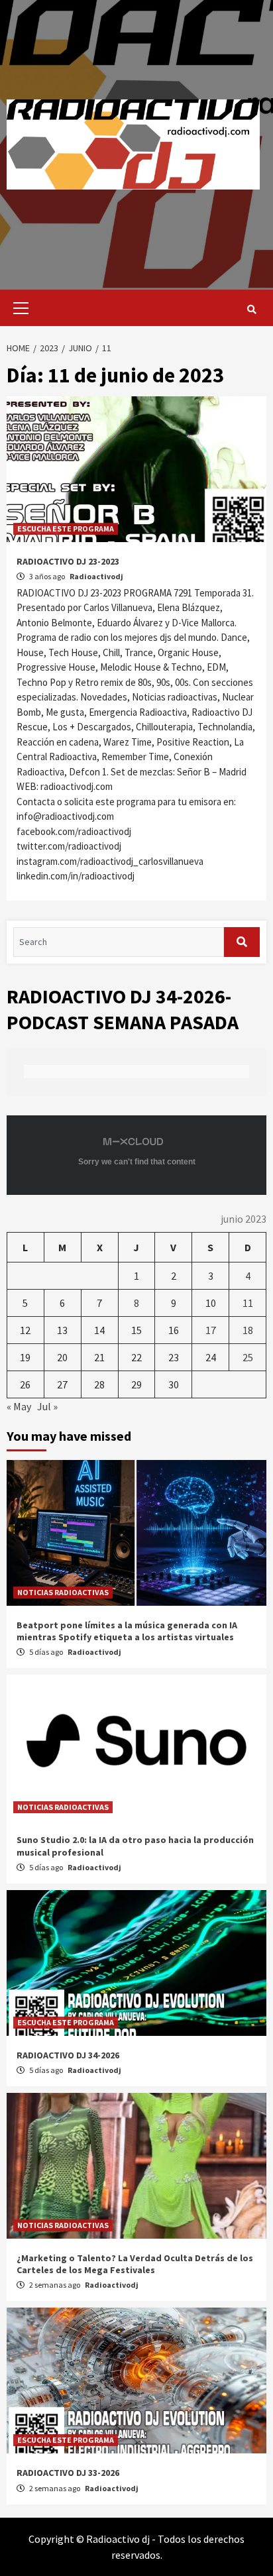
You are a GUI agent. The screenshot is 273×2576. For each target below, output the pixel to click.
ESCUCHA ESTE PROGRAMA (66, 529)
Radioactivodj (96, 576)
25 (248, 1357)
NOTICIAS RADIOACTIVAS (63, 1592)
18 (248, 1330)
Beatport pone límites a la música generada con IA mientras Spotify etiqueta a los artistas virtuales (127, 1631)
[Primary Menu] (18, 308)
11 (248, 1303)
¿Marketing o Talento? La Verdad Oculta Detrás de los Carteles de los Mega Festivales (135, 2264)
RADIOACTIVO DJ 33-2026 (68, 2473)
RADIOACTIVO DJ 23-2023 (68, 561)
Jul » (47, 1406)
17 (211, 1330)
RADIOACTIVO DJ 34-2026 (68, 2055)
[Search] (251, 309)
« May (19, 1406)
